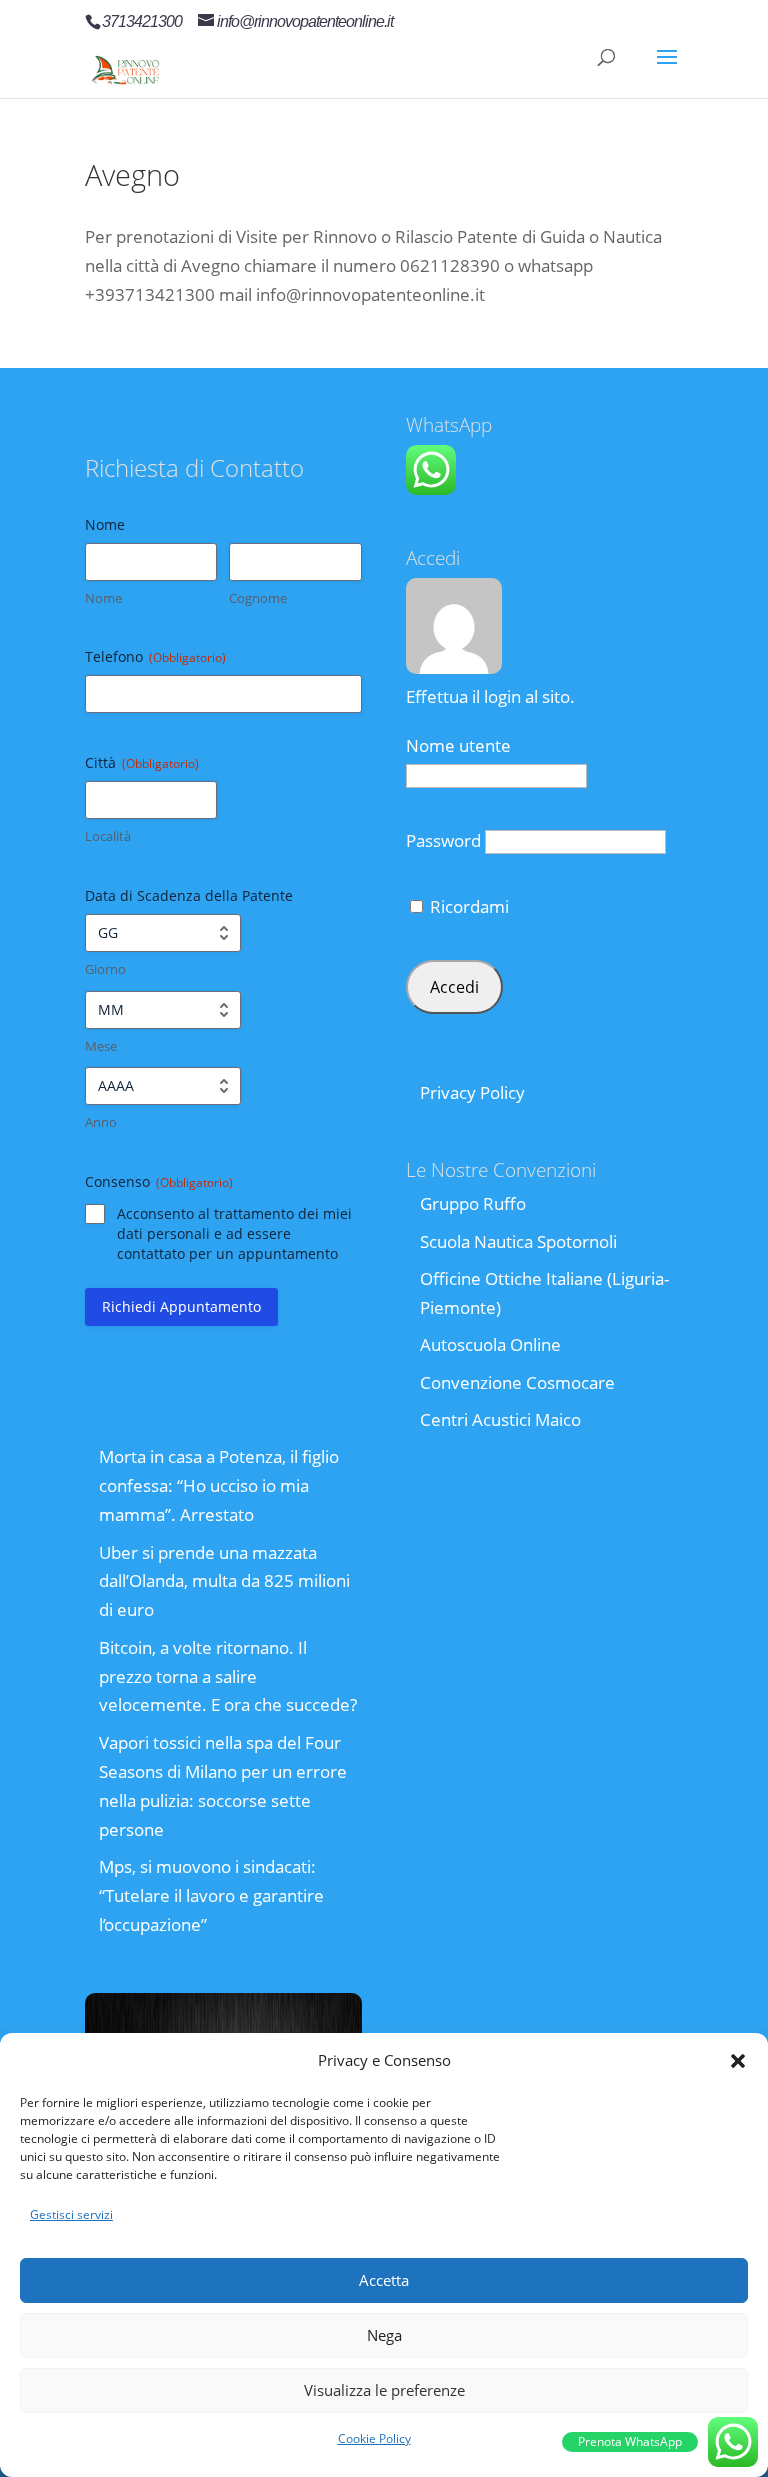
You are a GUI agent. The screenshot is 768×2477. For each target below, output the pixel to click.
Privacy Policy (472, 1092)
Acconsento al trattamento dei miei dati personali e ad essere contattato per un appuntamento (234, 1233)
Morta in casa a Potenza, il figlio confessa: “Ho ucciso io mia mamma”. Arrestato (219, 1485)
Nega (384, 2335)
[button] (738, 2061)
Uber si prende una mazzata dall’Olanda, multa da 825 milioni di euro (224, 1581)
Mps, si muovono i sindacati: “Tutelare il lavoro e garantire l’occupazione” (211, 1895)
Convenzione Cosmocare (517, 1382)
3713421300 (142, 21)
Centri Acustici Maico (500, 1419)
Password (443, 840)
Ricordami (467, 906)
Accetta (384, 2280)
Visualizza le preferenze (384, 2390)
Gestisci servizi (71, 2214)
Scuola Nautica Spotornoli (518, 1241)
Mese (101, 1046)
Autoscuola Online (490, 1344)
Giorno (105, 969)
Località (108, 836)
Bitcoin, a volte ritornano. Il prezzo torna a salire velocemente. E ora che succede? (228, 1676)
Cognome (258, 598)
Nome (103, 598)
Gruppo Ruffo (473, 1203)
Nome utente (458, 745)
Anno (101, 1122)
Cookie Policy (374, 2438)
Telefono (155, 656)
